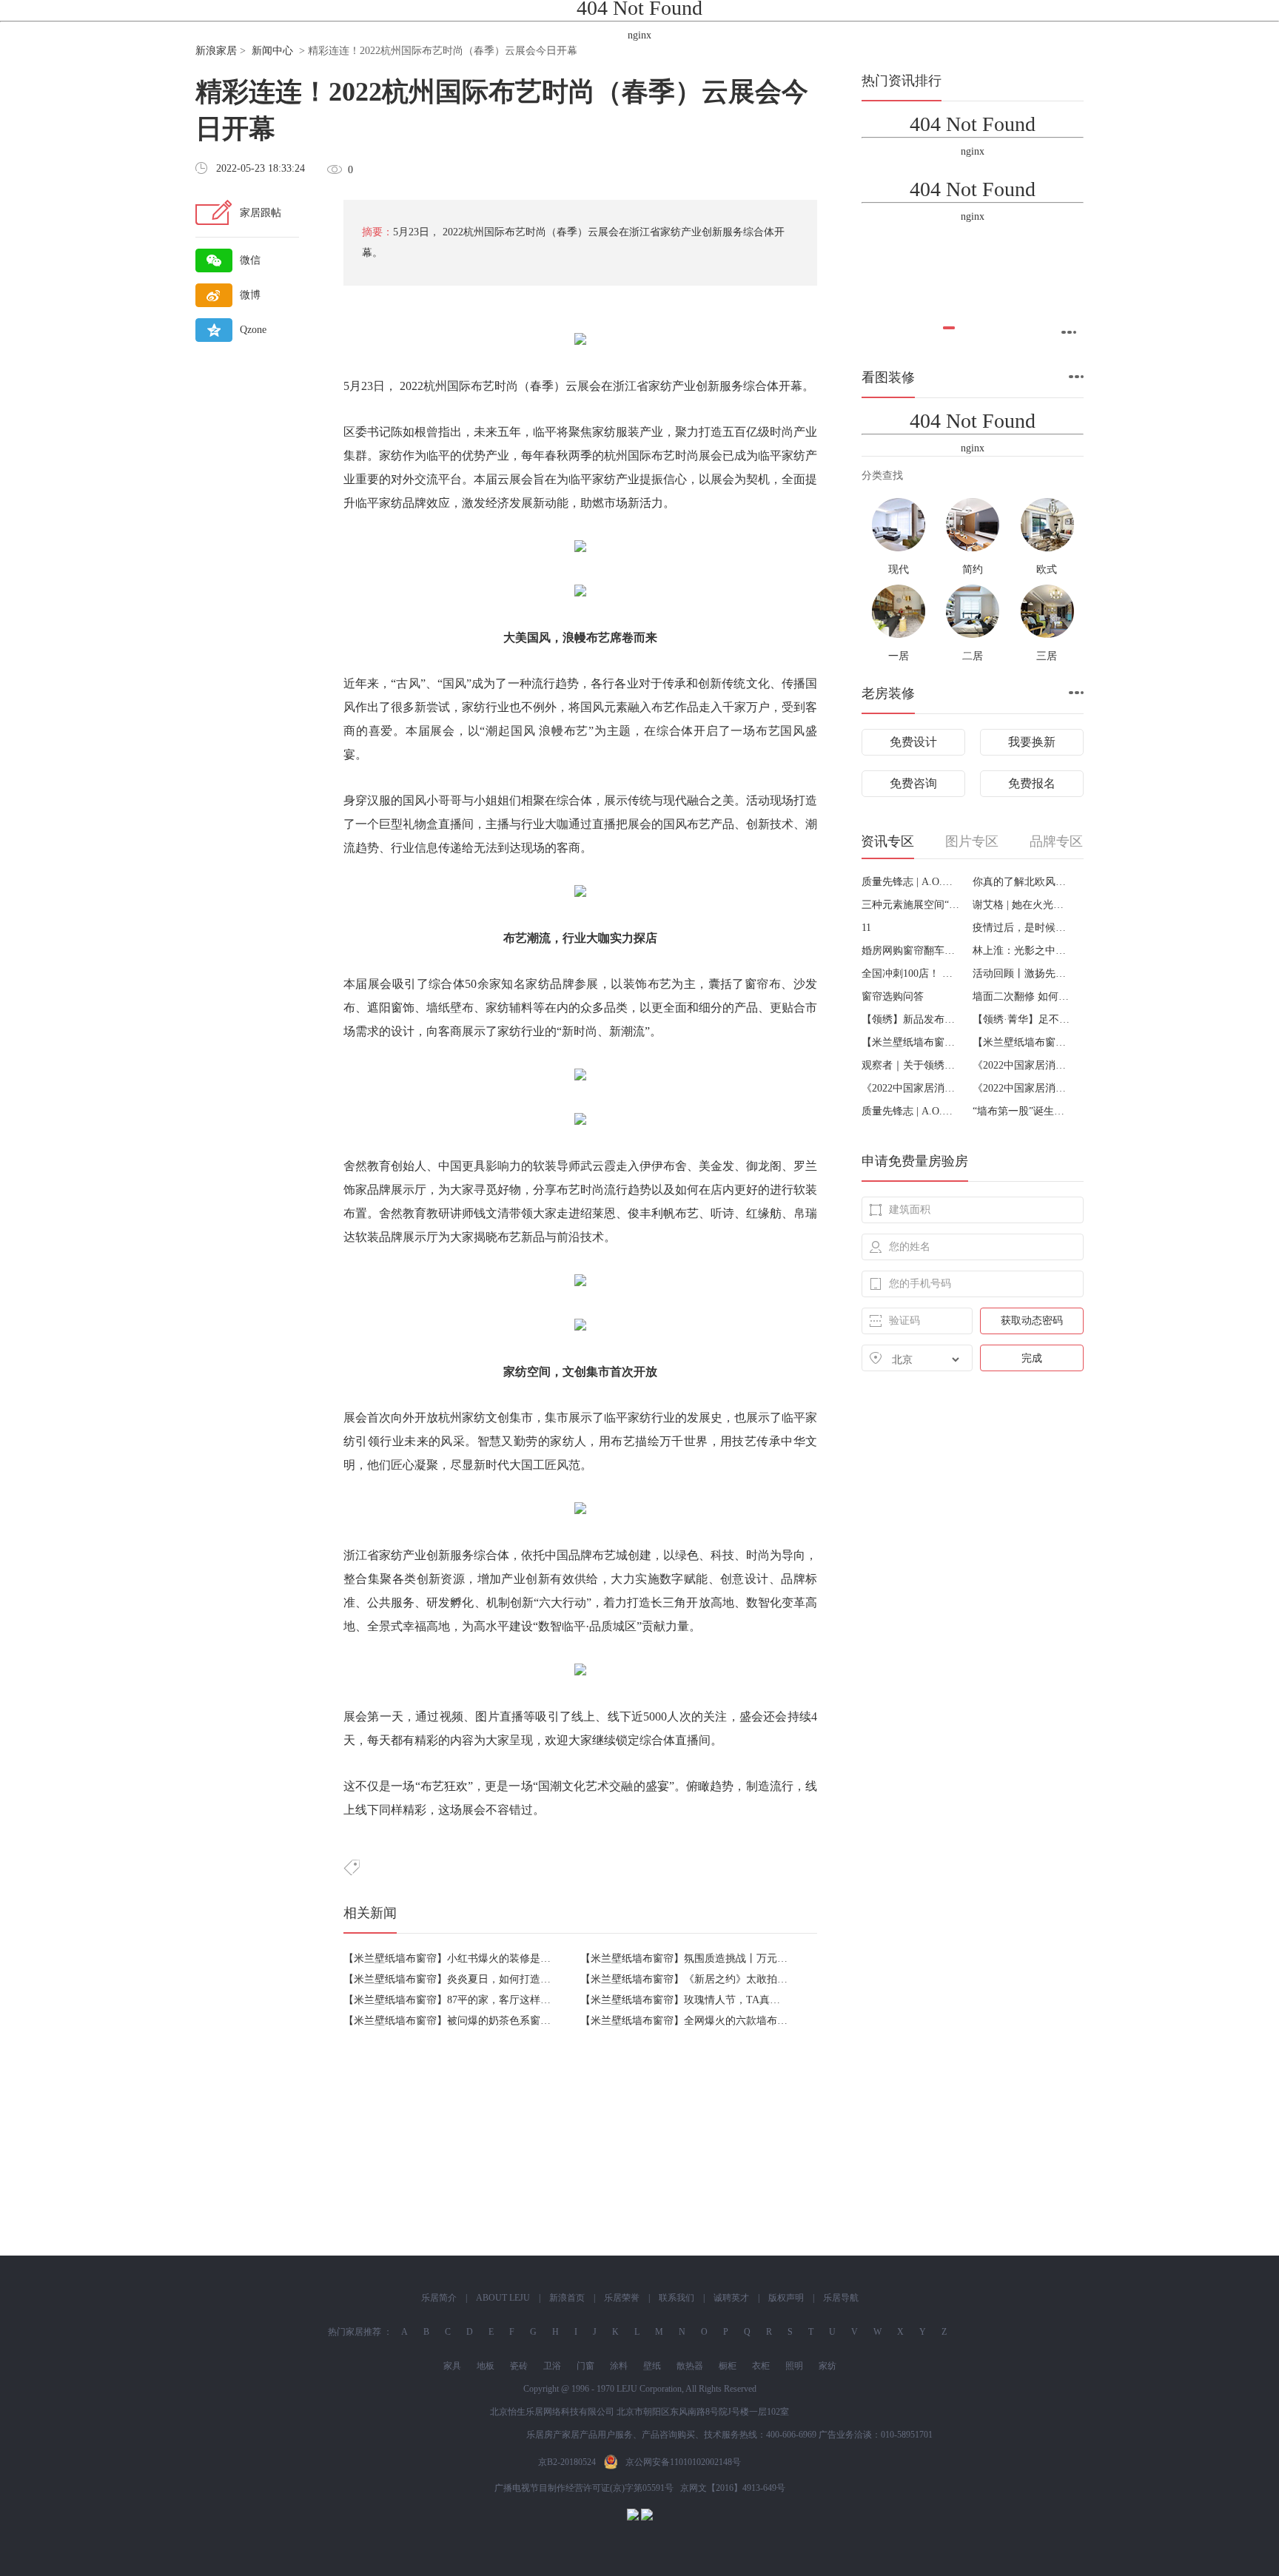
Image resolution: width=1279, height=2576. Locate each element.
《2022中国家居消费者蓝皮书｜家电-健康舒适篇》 (1023, 1088)
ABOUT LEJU (503, 2298)
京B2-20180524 (567, 2462)
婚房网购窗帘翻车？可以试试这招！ (912, 951)
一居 (899, 656)
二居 (973, 656)
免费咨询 (913, 783)
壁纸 (652, 2366)
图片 (487, 1716)
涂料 (619, 2366)
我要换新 (1032, 742)
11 (866, 928)
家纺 (660, 386)
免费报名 (1032, 783)
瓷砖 (519, 2366)
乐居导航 (841, 2298)
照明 (794, 2366)
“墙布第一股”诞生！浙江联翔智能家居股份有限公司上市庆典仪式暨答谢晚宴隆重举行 (1023, 1111)
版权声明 (786, 2298)
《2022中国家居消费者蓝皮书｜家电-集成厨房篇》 (912, 1088)
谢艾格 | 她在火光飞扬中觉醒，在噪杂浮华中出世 (1023, 905)
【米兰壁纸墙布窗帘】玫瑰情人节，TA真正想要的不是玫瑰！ (722, 2000)
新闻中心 (272, 51)
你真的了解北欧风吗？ (1023, 882)
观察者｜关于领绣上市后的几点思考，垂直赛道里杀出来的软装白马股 (912, 1065)
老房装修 (888, 693)
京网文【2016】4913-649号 (733, 2488)
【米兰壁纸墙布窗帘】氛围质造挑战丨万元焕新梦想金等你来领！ (731, 1958)
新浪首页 (567, 2298)
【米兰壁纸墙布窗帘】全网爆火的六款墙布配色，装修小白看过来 (731, 2021)
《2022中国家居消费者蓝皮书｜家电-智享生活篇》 (1023, 1065)
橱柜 (728, 2366)
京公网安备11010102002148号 (683, 2462)
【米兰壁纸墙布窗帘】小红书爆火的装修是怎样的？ (463, 1958)
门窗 (585, 2366)
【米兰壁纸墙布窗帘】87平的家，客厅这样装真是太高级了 (478, 2000)
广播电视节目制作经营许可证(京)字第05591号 (584, 2488)
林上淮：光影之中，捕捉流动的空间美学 (1023, 951)
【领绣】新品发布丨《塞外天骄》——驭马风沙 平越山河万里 (912, 1019)
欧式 (1047, 569)
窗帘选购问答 (893, 996)
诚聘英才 (731, 2298)
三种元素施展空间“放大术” (912, 905)
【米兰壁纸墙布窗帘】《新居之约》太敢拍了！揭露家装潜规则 (725, 1979)
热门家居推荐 (355, 2332)
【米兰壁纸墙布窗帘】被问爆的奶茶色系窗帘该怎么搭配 (473, 2021)
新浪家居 (216, 51)
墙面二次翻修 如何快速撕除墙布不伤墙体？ (1023, 996)
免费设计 (913, 742)
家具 (452, 2366)
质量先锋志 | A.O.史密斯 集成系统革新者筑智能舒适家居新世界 (912, 882)
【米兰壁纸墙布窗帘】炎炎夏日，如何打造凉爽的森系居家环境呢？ (499, 1979)
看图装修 (888, 377)
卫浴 (552, 2366)
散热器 (690, 2366)
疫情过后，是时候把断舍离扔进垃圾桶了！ (1023, 928)
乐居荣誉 (622, 2298)
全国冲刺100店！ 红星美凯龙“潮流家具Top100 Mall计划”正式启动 (912, 973)
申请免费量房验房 (915, 1161)
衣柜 (761, 2366)
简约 (973, 569)
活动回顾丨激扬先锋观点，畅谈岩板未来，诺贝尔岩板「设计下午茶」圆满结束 (1023, 973)
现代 (675, 800)
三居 (1047, 656)
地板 (486, 2366)
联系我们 (677, 2298)
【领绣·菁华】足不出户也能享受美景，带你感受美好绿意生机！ (1023, 1019)
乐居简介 (439, 2298)
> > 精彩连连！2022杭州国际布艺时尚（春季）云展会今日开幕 (386, 51)
